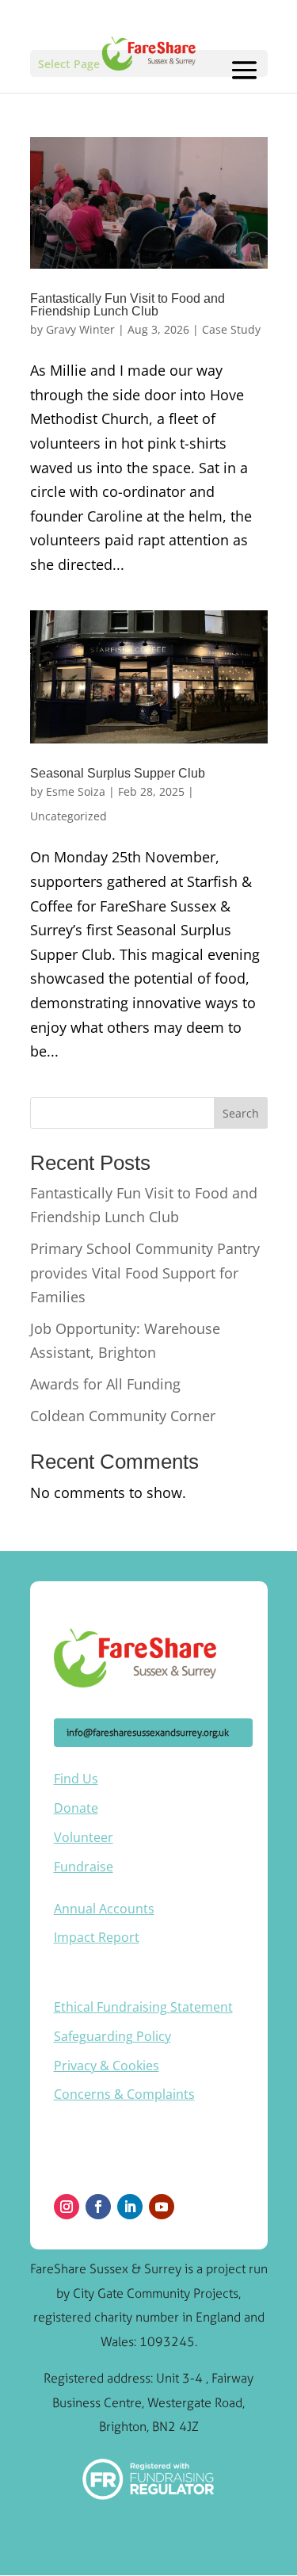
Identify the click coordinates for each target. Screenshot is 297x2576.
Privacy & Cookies (107, 2066)
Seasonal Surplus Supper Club (118, 773)
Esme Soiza (76, 791)
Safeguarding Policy (112, 2036)
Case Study (231, 329)
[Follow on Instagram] (67, 2207)
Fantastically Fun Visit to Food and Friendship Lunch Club (128, 305)
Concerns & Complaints (124, 2094)
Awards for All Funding (105, 1384)
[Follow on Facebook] (98, 2207)
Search (241, 1113)
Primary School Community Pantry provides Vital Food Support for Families (145, 1273)
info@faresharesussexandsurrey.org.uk (148, 1733)
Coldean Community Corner (123, 1416)
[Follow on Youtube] (162, 2207)
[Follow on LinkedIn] (130, 2207)
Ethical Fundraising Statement (143, 2007)
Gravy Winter (80, 329)
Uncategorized (69, 816)
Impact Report (97, 1937)
